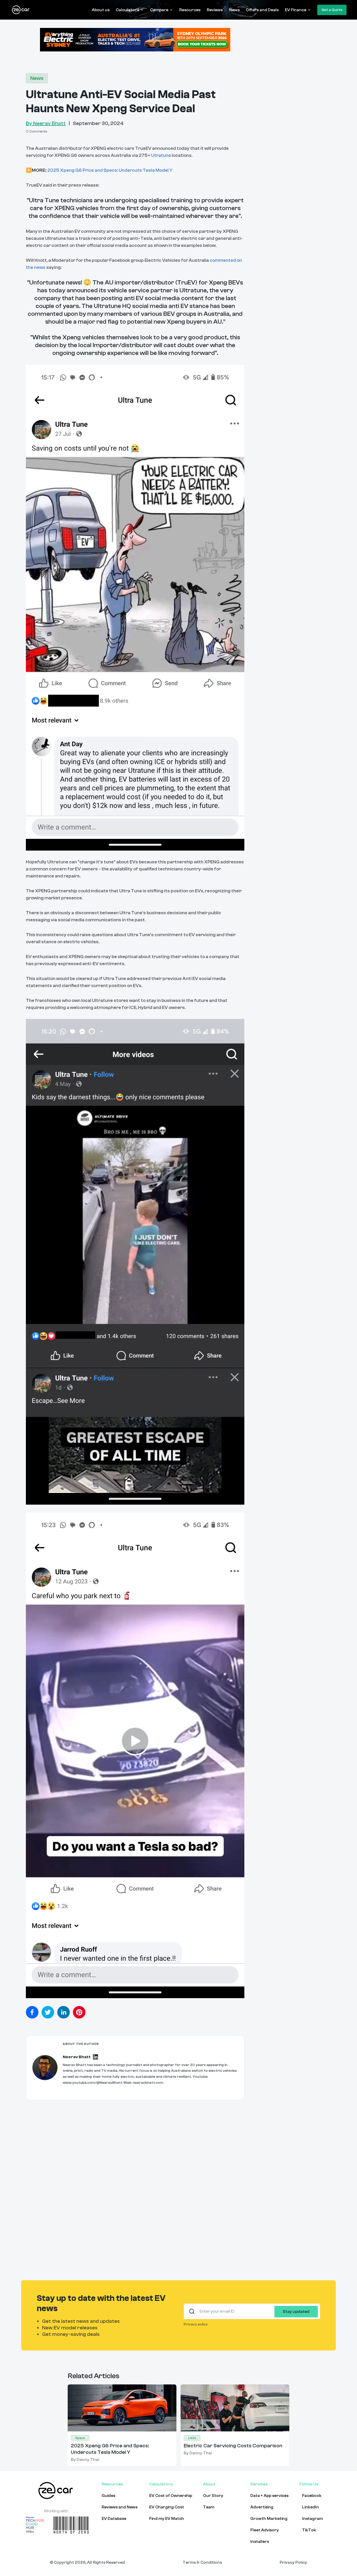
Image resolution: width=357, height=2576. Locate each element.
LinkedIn (310, 2507)
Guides (108, 2496)
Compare (159, 10)
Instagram (312, 2519)
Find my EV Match (167, 2519)
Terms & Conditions (202, 2562)
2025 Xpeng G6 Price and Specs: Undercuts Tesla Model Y (110, 170)
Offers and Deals (262, 10)
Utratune (161, 155)
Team (209, 2507)
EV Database (114, 2519)
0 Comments (37, 132)
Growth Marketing (269, 2519)
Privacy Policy (293, 2562)
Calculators (127, 10)
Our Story (213, 2496)
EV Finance (296, 10)
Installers (260, 2542)
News (234, 10)
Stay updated (296, 2312)
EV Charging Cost (167, 2507)
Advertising (262, 2507)
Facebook (312, 2496)
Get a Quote (332, 10)
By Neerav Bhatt (46, 123)
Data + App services (269, 2496)
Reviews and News (120, 2507)
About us (101, 10)
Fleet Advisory (265, 2530)
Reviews (215, 10)
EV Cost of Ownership (171, 2496)
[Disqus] (135, 2186)
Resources (190, 10)
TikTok (309, 2530)
